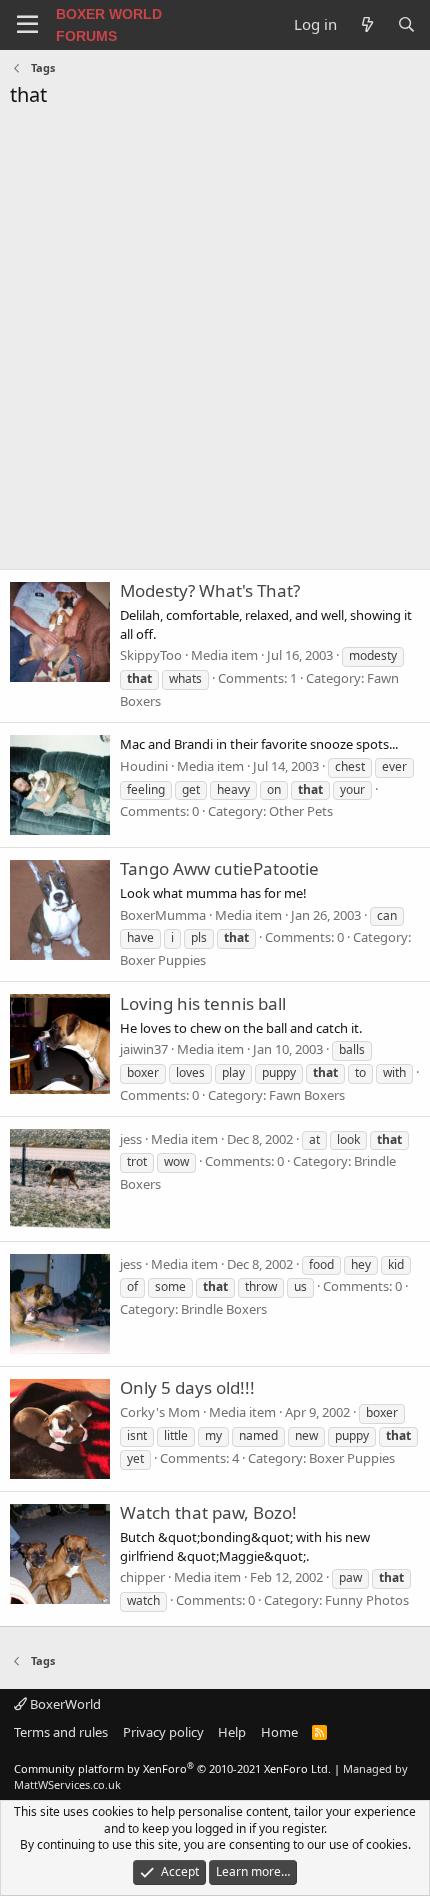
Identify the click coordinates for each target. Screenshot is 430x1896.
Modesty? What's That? (210, 590)
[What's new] (366, 24)
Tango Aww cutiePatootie (219, 868)
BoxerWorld (64, 1704)
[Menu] (27, 25)
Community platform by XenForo (172, 1768)
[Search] (406, 24)
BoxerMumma (163, 915)
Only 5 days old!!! (187, 1387)
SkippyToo (151, 655)
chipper (142, 1577)
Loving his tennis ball (203, 1003)
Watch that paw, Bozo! (208, 1512)
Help (232, 1732)
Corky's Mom (160, 1412)
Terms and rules (61, 1732)
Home (279, 1732)
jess (131, 1139)
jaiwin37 (144, 1049)
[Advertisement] (215, 344)
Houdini (144, 766)
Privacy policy (163, 1732)
